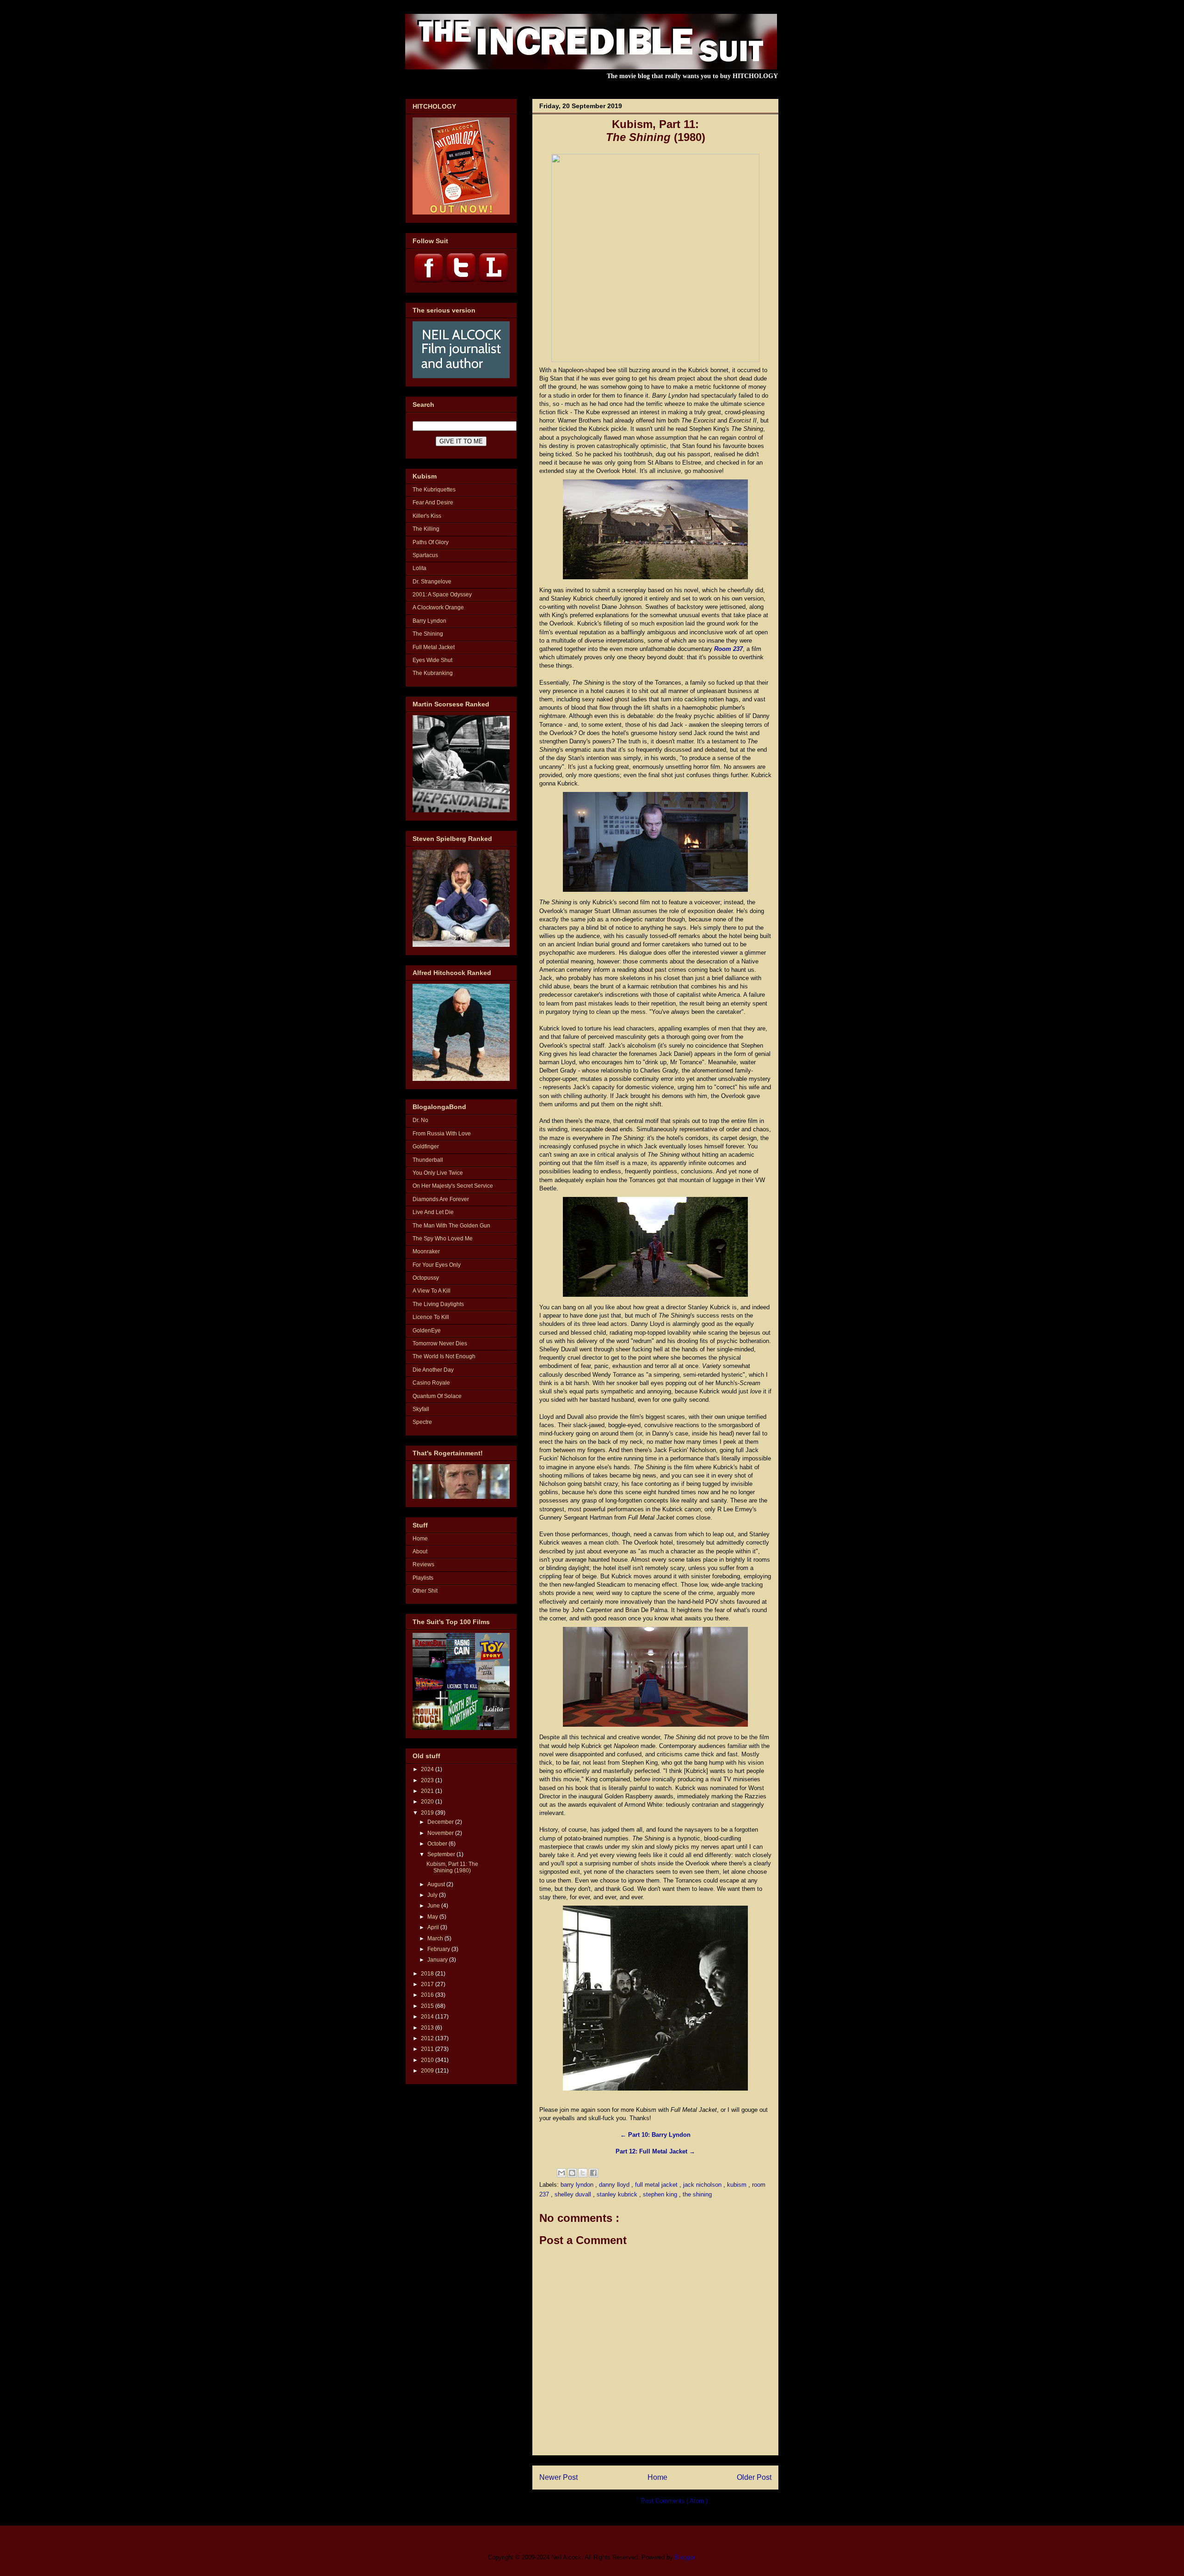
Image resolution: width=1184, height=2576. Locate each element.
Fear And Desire (433, 503)
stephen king (661, 2194)
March (436, 1938)
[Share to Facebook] (593, 2173)
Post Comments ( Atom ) (674, 2501)
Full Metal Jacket (434, 647)
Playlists (423, 1578)
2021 (428, 1791)
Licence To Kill (431, 1317)
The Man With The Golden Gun (451, 1226)
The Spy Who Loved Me (443, 1239)
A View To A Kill (432, 1291)
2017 (428, 1984)
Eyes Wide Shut (432, 660)
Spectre (422, 1422)
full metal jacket (657, 2185)
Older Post (754, 2477)
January (438, 1960)
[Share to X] (583, 2173)
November (441, 1833)
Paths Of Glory (431, 542)
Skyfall (421, 1409)
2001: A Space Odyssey (442, 595)
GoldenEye (427, 1331)
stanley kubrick (618, 2194)
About (420, 1552)
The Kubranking (433, 673)
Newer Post (558, 2477)
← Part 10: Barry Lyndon (655, 2135)
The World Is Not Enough (444, 1356)
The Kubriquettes (434, 490)
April (434, 1927)
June (434, 1906)
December (441, 1822)
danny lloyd (615, 2185)
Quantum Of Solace (437, 1396)
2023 (428, 1780)
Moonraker (426, 1251)
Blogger (685, 2557)
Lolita (419, 568)
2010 (428, 2060)
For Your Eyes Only (437, 1265)
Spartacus (425, 555)
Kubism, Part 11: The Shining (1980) (452, 1867)
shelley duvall (574, 2194)
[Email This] (561, 2173)
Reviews (423, 1564)
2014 (428, 2017)
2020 (428, 1802)
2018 (428, 1974)
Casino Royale (431, 1383)
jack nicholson (703, 2185)
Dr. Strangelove (432, 582)
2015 (428, 2006)
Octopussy (426, 1278)
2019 (428, 1813)
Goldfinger (426, 1147)
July (433, 1895)
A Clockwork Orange (438, 607)
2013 (428, 2028)
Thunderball (428, 1160)
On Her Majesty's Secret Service (453, 1186)
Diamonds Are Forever (441, 1199)
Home (657, 2477)
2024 (428, 1769)
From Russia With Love (442, 1134)
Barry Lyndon (429, 621)
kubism (738, 2185)
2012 (428, 2038)
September (442, 1854)
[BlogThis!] (572, 2173)
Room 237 (728, 649)
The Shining (428, 634)
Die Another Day (433, 1370)
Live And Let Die (433, 1212)
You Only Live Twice (438, 1173)
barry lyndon (578, 2185)
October (438, 1844)
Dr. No (420, 1120)
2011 (428, 2049)
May (433, 1917)
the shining (697, 2194)
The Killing (426, 529)
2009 (428, 2071)
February (439, 1949)
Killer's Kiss (427, 516)
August (437, 1884)
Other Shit (425, 1591)
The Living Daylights (438, 1304)
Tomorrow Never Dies (440, 1343)
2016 (428, 1995)
